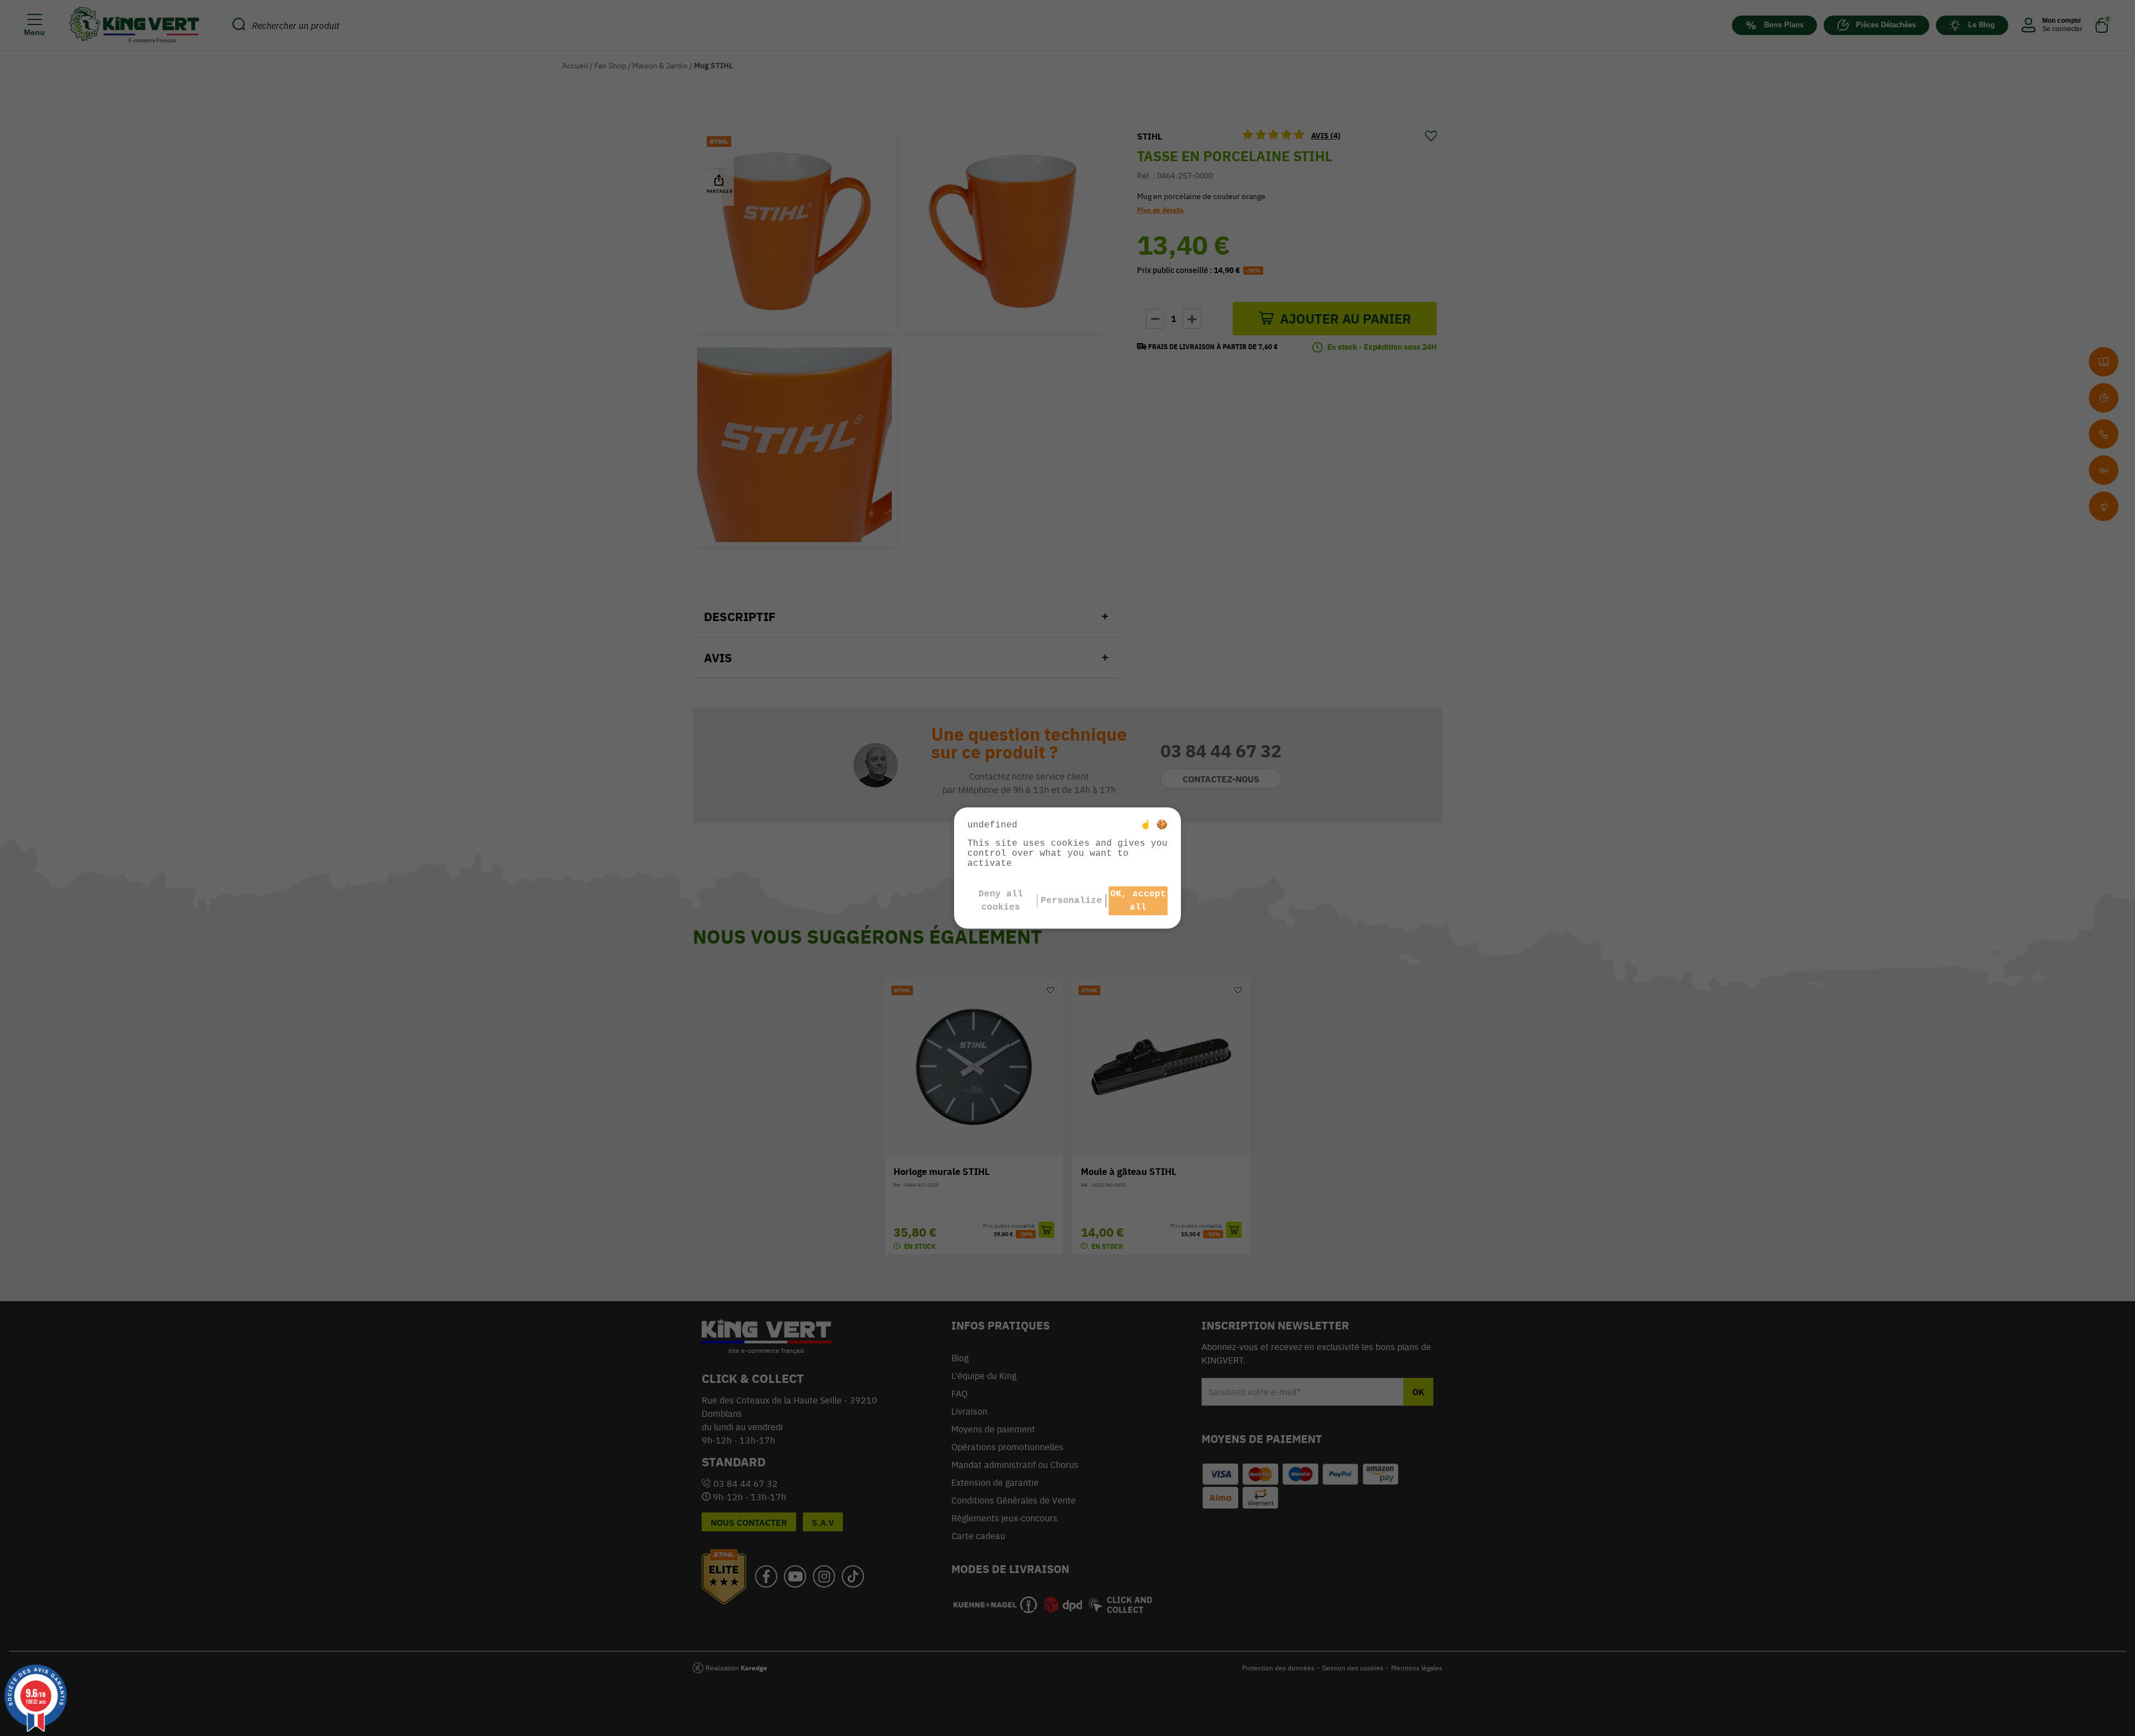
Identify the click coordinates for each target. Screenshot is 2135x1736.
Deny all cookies (1001, 901)
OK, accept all (1138, 901)
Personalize (1071, 901)
